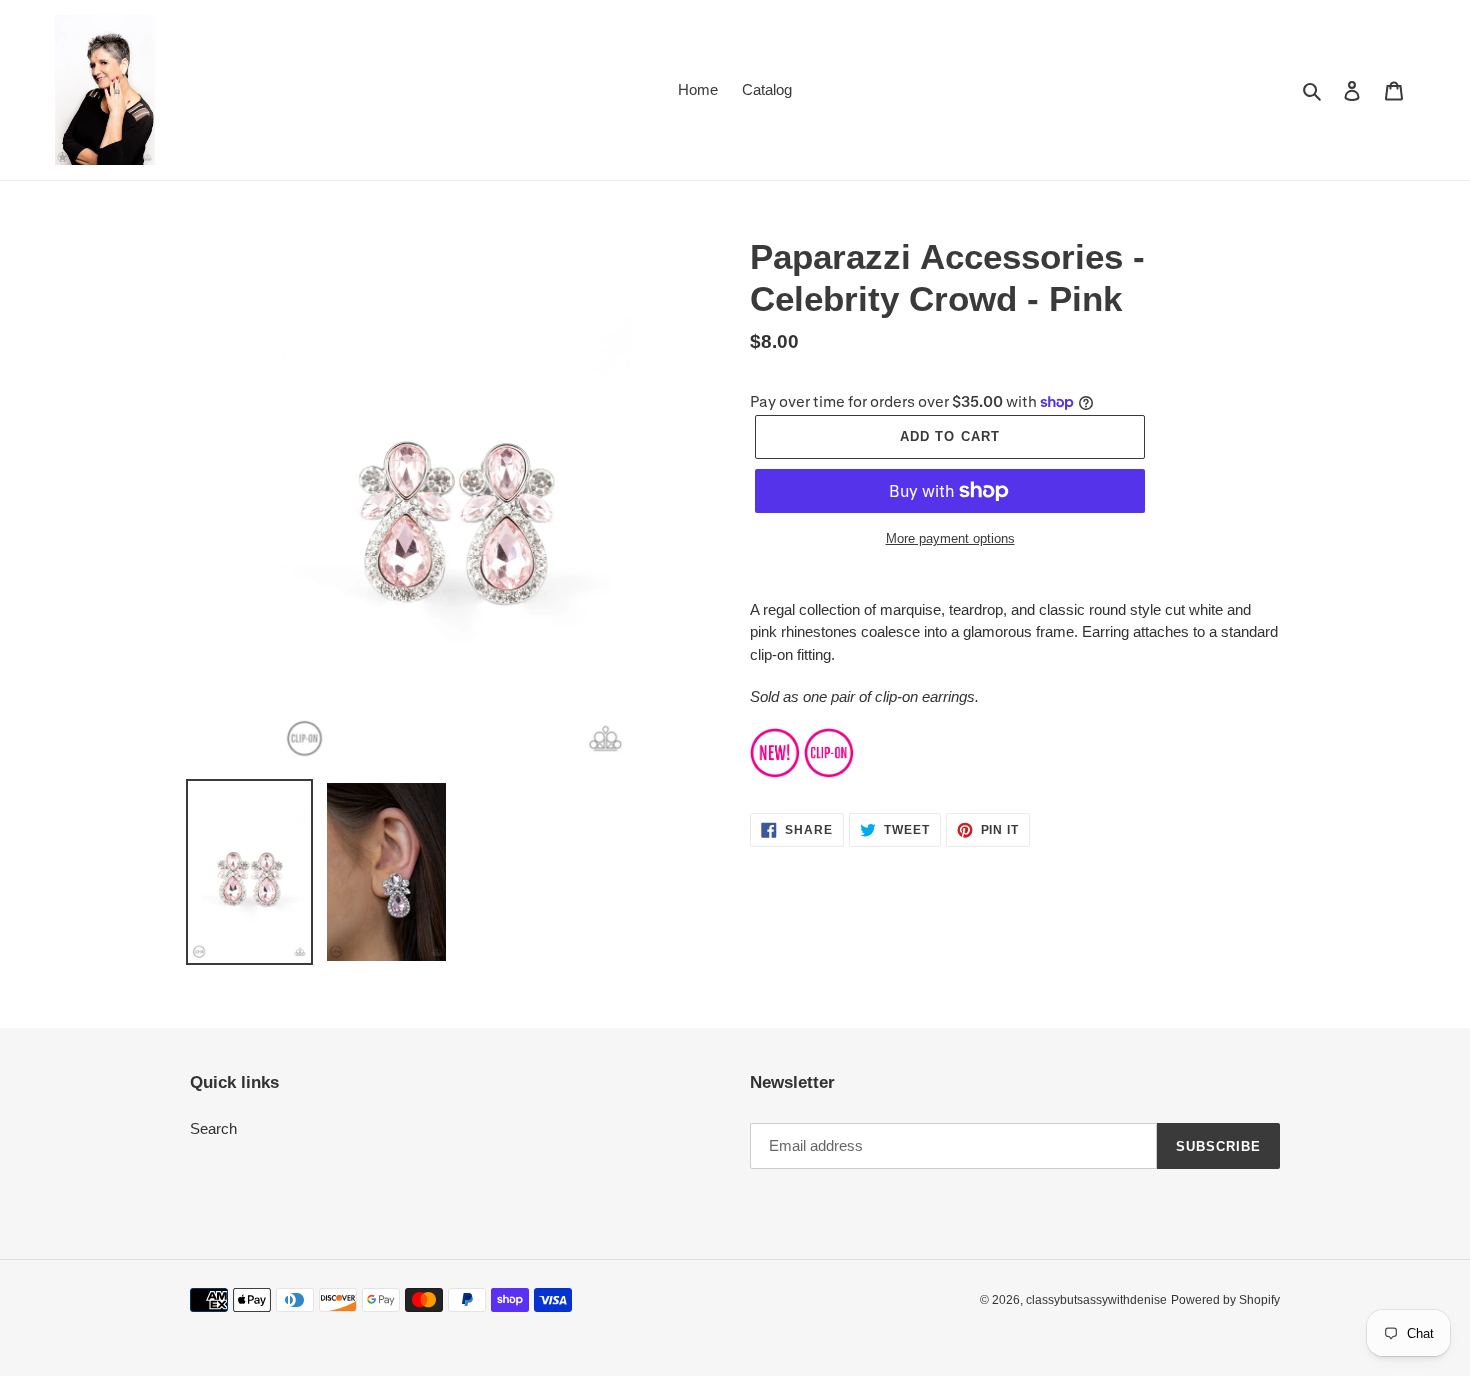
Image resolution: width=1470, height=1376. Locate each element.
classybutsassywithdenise (1096, 1300)
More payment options (950, 538)
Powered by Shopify (1225, 1300)
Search (213, 1128)
